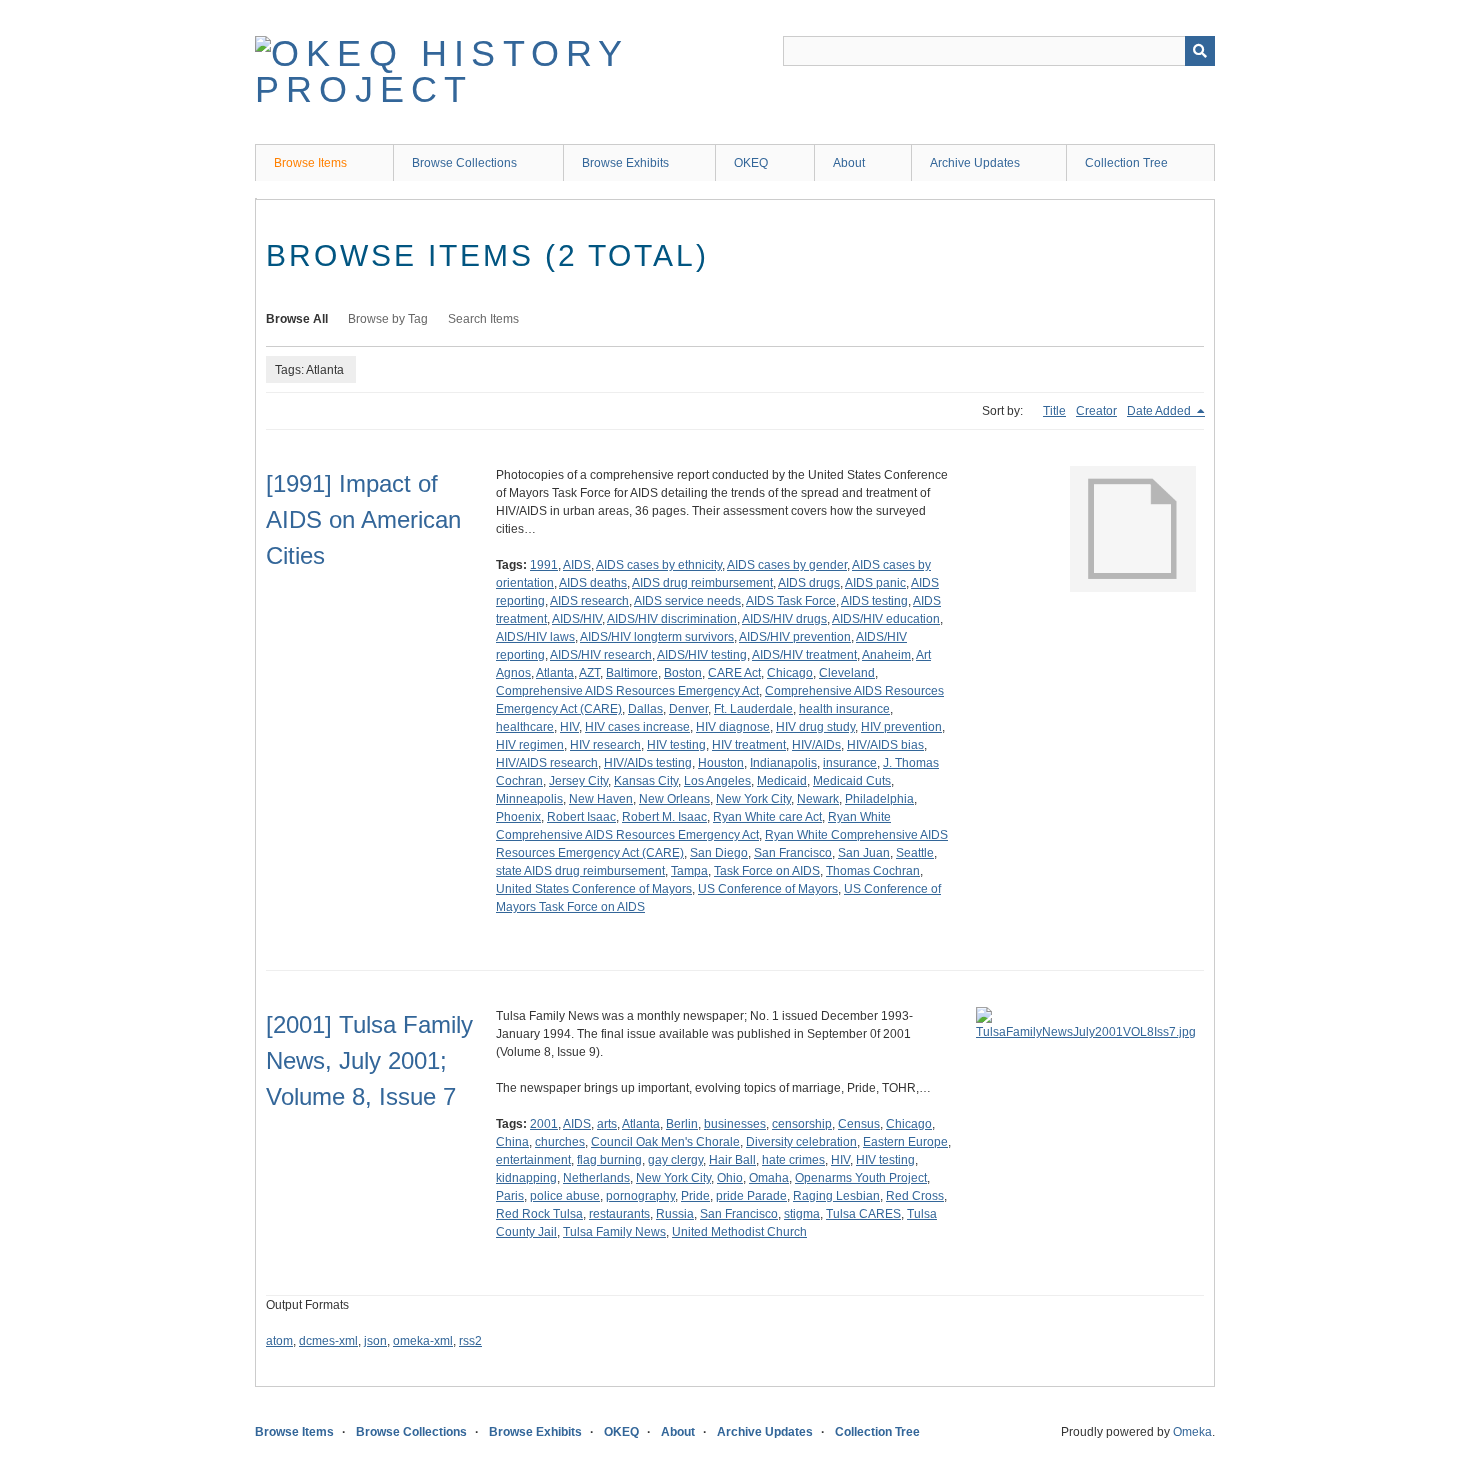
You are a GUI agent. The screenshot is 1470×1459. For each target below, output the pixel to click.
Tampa (689, 871)
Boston (683, 673)
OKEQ (751, 163)
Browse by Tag (388, 319)
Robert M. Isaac (664, 817)
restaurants (619, 1214)
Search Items (483, 319)
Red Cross (915, 1196)
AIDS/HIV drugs (784, 619)
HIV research (605, 745)
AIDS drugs (809, 583)
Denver (688, 709)
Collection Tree (1126, 163)
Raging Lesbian (836, 1196)
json (375, 1341)
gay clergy (675, 1160)
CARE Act (734, 673)
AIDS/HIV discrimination (672, 619)
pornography (640, 1196)
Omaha (769, 1178)
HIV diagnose (733, 727)
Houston (721, 763)
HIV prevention (901, 727)
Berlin (682, 1124)
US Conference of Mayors (768, 889)
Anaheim (886, 655)
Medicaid (782, 781)
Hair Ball (732, 1160)
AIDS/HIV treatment (804, 655)
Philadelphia (879, 799)
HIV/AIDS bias (885, 745)
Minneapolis (529, 799)
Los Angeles (717, 781)
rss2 (470, 1341)
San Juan (864, 853)
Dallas (645, 709)
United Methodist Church (739, 1232)
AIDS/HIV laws (535, 637)
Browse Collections (464, 163)
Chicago (790, 673)
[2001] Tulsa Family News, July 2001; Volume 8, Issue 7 (369, 1060)
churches (560, 1142)
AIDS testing (874, 601)
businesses (735, 1124)
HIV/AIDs (816, 745)
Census (859, 1124)
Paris (510, 1196)
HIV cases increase (637, 727)
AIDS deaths (593, 583)
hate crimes (793, 1160)
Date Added (1160, 411)
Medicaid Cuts (852, 781)
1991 (544, 565)
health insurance (844, 709)
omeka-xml (423, 1341)
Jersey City (578, 781)
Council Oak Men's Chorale (665, 1142)
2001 (544, 1124)
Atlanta (555, 673)
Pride (695, 1196)
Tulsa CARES (863, 1214)
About (849, 163)
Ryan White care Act (767, 817)
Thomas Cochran (873, 871)
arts (607, 1124)
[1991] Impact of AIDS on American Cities (363, 519)
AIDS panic (875, 583)
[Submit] (1200, 51)
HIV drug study (815, 727)
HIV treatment (749, 745)
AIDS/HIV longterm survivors (657, 637)
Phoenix (518, 817)
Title (1054, 411)
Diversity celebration (801, 1142)
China (512, 1142)
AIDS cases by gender (787, 565)
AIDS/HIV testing (702, 655)
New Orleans (674, 799)
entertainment (533, 1160)
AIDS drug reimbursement (702, 583)
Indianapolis (783, 763)
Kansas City (646, 781)
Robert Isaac (581, 817)
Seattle (915, 853)
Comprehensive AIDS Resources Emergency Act (627, 691)
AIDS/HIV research (601, 655)
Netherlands (596, 1178)
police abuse (565, 1196)
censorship (802, 1124)
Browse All (297, 319)
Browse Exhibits (625, 163)
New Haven (601, 799)
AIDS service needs (687, 601)
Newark (818, 799)
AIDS (577, 565)
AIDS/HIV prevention (795, 637)
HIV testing (676, 745)
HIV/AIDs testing (648, 763)
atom (279, 1341)
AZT (589, 673)
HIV (569, 727)
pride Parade (751, 1196)
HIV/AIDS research (547, 763)
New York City (753, 799)
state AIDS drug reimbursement (580, 871)
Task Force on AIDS (767, 871)
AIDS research (589, 601)
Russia (675, 1214)
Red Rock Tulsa (539, 1214)
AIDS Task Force (791, 601)
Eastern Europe (905, 1142)
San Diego (719, 853)
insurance (850, 763)
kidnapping (526, 1178)
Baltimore (632, 673)
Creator (1096, 411)
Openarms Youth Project (861, 1178)
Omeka (1192, 1432)
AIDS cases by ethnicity (659, 565)
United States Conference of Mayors (594, 889)
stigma (802, 1214)
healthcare (525, 727)
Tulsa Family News (614, 1232)
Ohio (730, 1178)
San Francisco (793, 853)
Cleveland (847, 673)
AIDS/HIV (577, 619)
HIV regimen (530, 745)
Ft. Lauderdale (753, 709)
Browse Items (310, 163)
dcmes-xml (328, 1341)
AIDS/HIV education (886, 619)
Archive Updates (975, 163)
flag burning (609, 1160)
